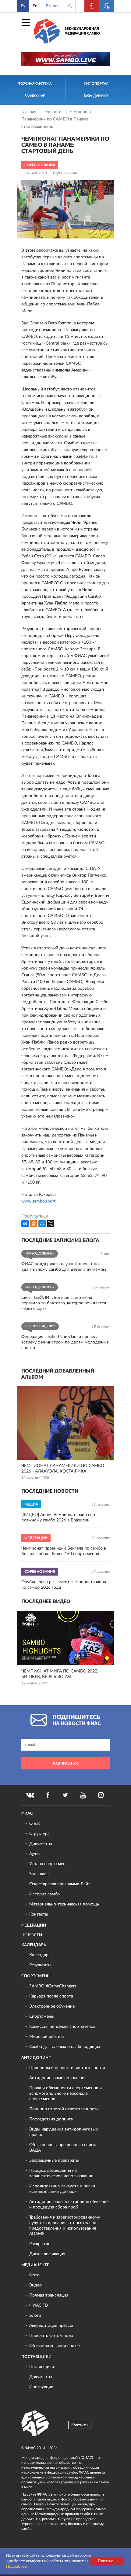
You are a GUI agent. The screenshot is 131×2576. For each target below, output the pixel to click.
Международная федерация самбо (82, 31)
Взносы (53, 6)
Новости (54, 112)
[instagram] (101, 1795)
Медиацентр (35, 2265)
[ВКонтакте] (25, 1224)
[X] (51, 1224)
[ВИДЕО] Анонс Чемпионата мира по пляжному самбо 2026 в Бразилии (58, 1517)
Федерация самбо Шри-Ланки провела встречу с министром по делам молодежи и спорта (65, 1342)
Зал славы (39, 1874)
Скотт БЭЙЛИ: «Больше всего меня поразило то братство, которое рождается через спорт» (64, 1303)
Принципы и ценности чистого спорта (67, 2068)
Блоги (35, 2315)
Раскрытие (40, 2244)
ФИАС (27, 1814)
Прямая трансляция (49, 2295)
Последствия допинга (51, 2119)
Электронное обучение (52, 2006)
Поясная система (35, 84)
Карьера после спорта (51, 1996)
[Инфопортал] (92, 6)
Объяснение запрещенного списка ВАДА (63, 2148)
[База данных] (107, 6)
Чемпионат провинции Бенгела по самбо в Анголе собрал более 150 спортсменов (64, 1551)
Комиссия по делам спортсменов (62, 2027)
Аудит (35, 1854)
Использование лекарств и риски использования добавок (62, 2189)
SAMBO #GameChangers (53, 1986)
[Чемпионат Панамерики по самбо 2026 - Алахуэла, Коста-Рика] (65, 1423)
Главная (29, 112)
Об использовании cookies (55, 2346)
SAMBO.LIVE (35, 96)
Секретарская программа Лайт (60, 1884)
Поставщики (36, 2357)
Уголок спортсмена (48, 1864)
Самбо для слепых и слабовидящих (65, 2047)
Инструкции (41, 2387)
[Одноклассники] (34, 1224)
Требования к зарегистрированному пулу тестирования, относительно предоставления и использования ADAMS (65, 2226)
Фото (34, 2275)
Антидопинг (36, 2058)
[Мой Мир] (42, 1224)
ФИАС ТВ (39, 2305)
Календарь (34, 1945)
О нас (35, 1824)
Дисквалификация (47, 2254)
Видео (35, 2285)
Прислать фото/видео (51, 2336)
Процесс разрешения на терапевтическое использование (61, 2173)
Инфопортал (96, 84)
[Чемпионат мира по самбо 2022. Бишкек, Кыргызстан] (65, 1638)
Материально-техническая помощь (64, 1904)
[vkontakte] (30, 1795)
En (35, 6)
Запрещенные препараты (54, 2160)
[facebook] (48, 1795)
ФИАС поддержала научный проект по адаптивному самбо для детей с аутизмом (64, 1267)
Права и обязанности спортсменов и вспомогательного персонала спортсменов (65, 2094)
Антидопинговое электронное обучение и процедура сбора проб (69, 2205)
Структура (39, 1834)
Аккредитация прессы (51, 2326)
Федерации (34, 1926)
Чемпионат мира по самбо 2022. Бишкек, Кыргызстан (60, 1674)
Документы (41, 1844)
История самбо (44, 1894)
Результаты (40, 1965)
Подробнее (16, 2567)
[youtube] (83, 1795)
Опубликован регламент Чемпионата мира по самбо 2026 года (64, 1585)
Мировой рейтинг (47, 2037)
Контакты (39, 1914)
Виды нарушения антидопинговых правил (64, 2132)
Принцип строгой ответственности (64, 2109)
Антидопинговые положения (58, 2078)
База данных (96, 96)
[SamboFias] (35, 2423)
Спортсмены (36, 1976)
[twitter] (65, 1795)
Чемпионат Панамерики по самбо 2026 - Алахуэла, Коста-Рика (63, 1469)
